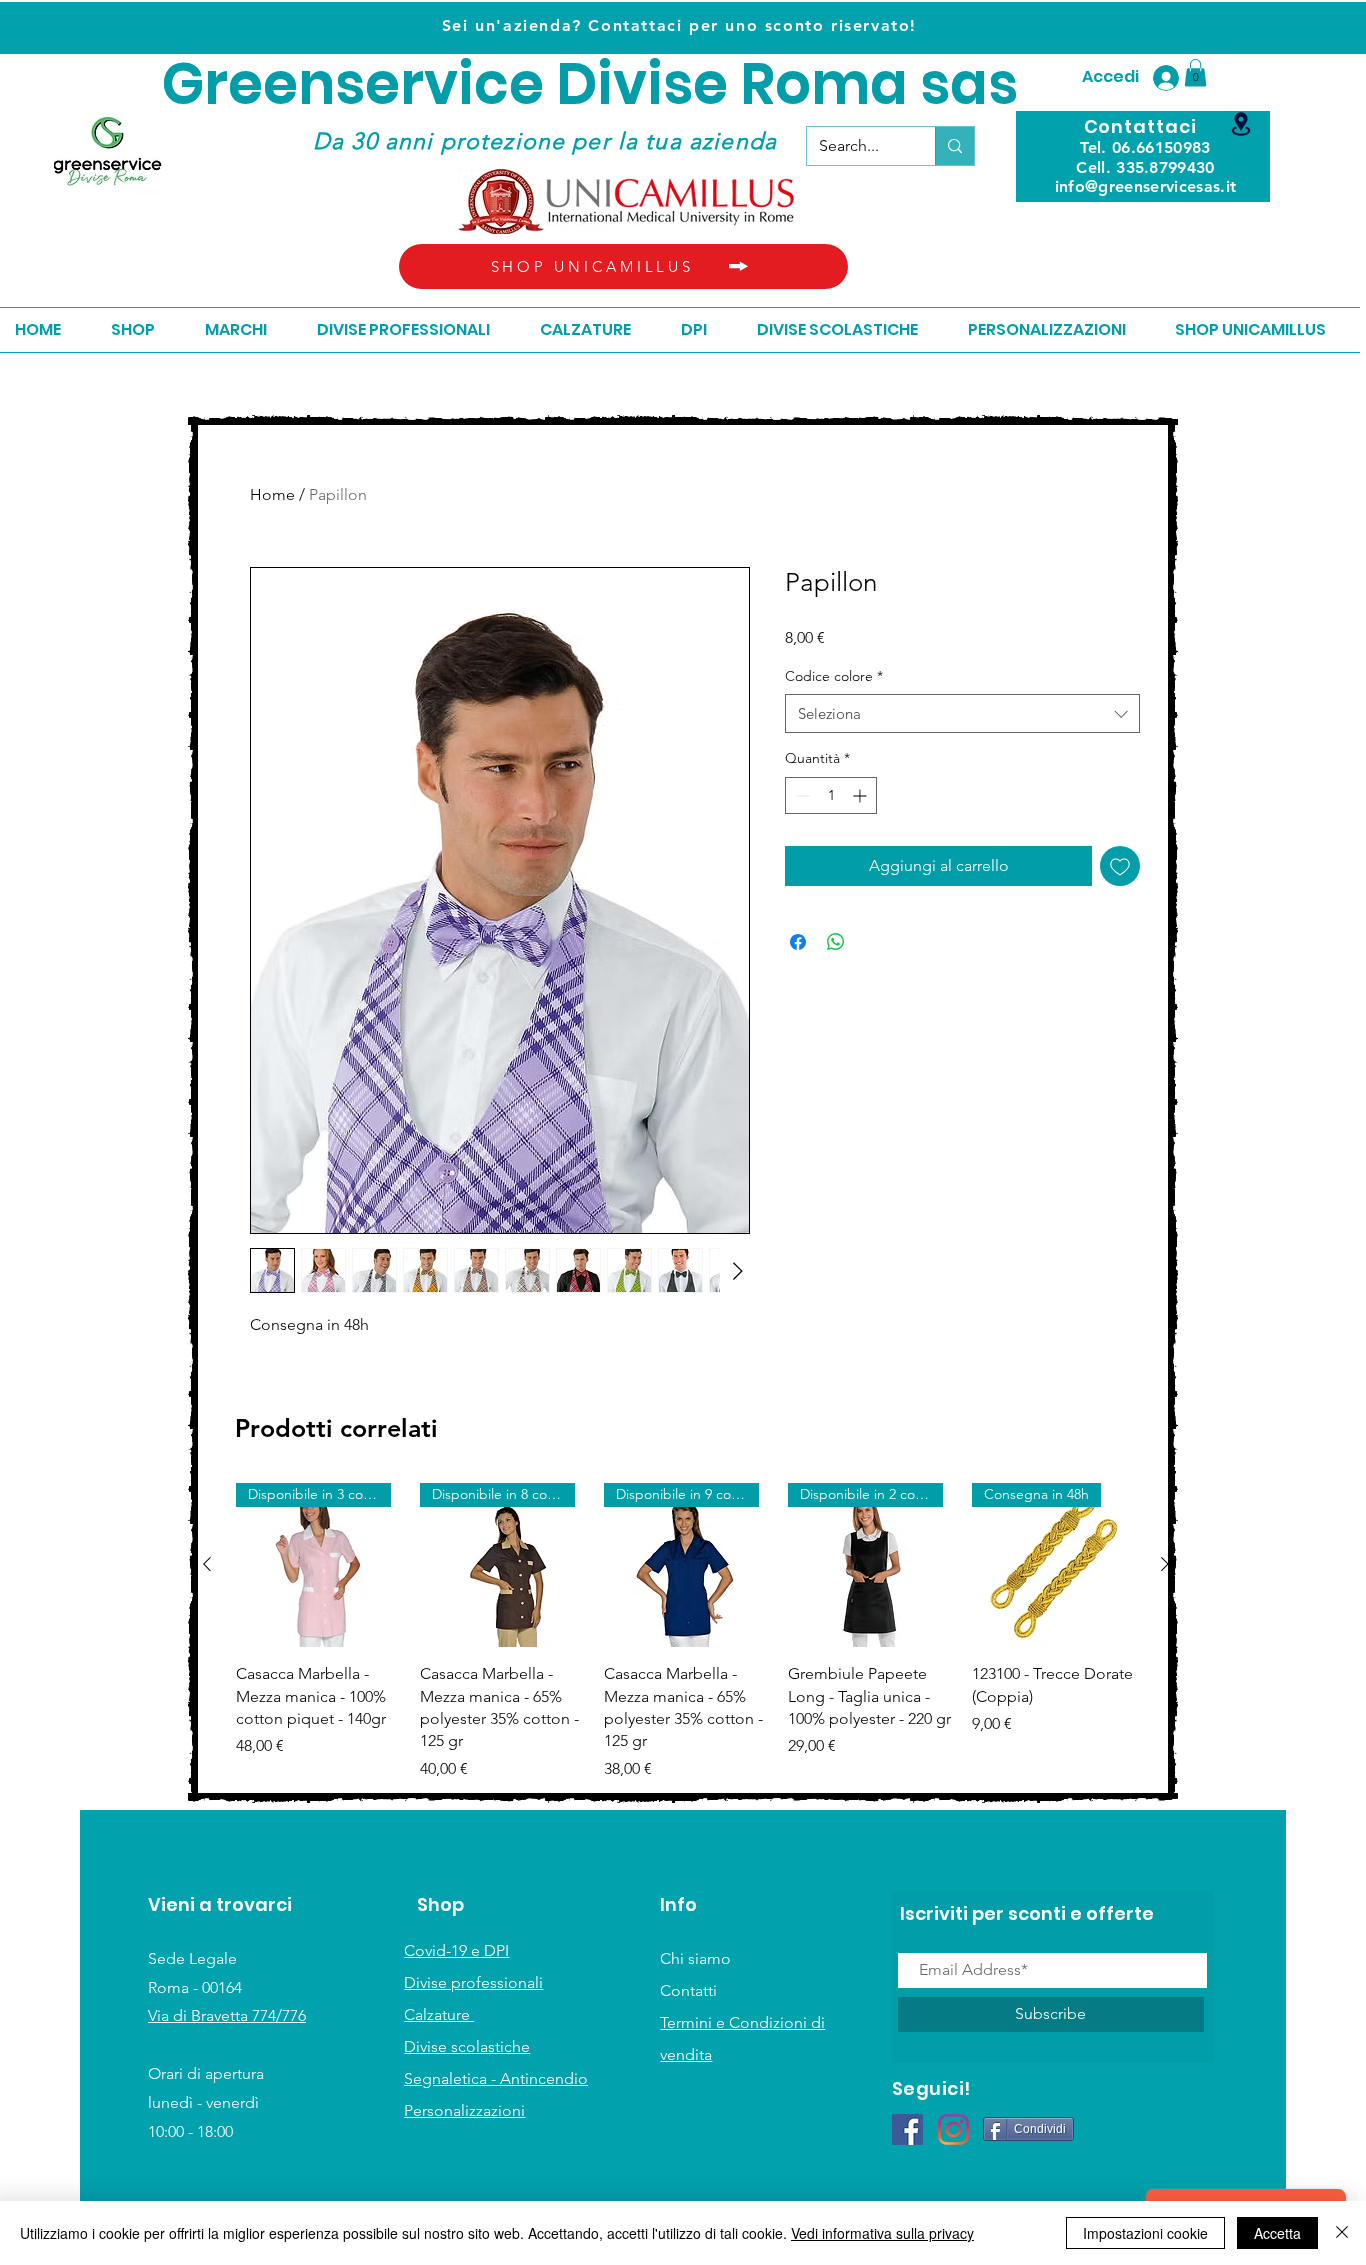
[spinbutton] (831, 795)
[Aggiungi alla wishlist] (1120, 866)
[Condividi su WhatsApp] (836, 942)
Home (272, 494)
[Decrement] (800, 795)
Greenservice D (379, 84)
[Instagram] (953, 2129)
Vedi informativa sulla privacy (882, 2233)
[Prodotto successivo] (1165, 1564)
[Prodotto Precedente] (207, 1564)
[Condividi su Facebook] (798, 942)
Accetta (1277, 2233)
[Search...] (954, 146)
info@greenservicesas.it (1145, 186)
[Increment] (861, 795)
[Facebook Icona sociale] (907, 2129)
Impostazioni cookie (1145, 2233)
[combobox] (962, 713)
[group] (686, 1632)
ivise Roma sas (807, 84)
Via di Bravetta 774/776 (227, 2015)
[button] (1195, 72)
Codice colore (834, 676)
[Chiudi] (1342, 2233)
